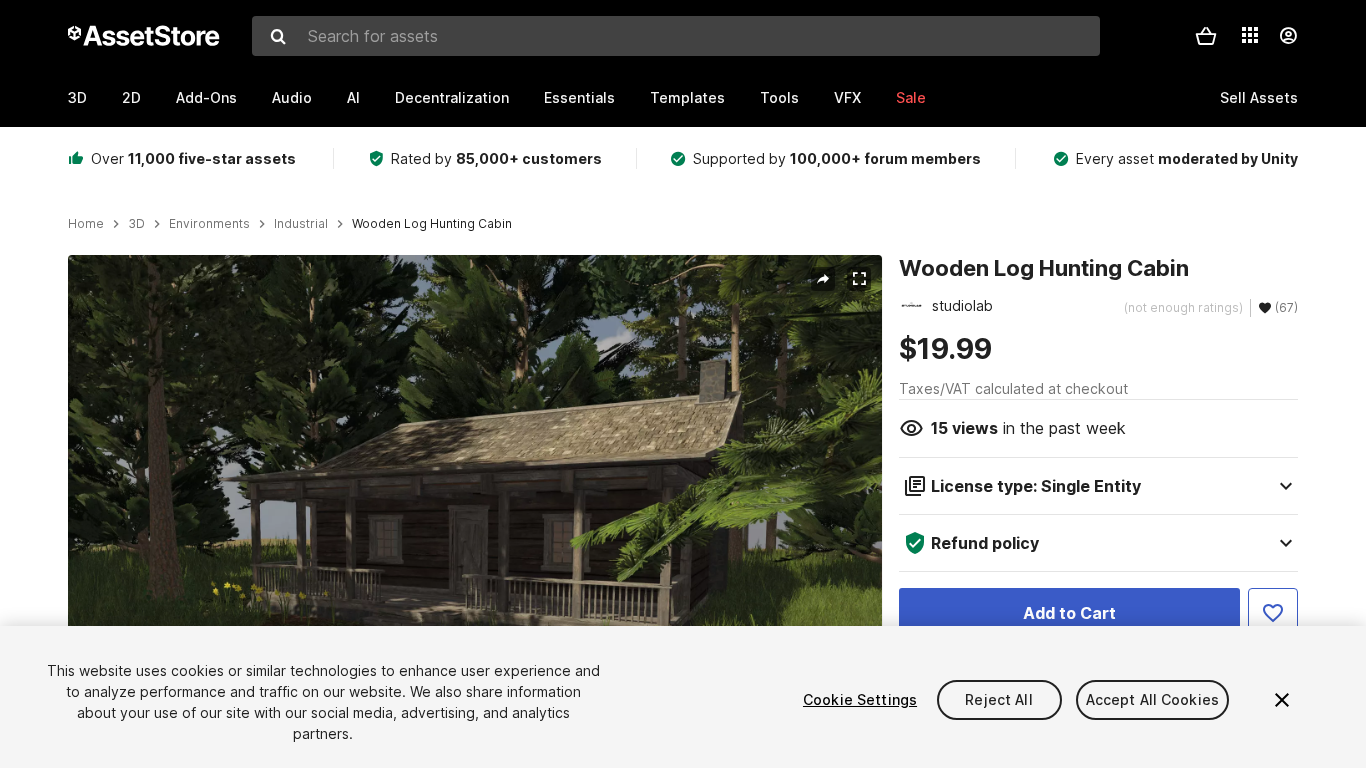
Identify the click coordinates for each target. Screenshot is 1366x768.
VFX (847, 97)
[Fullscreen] (859, 279)
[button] (1206, 36)
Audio (292, 97)
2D (131, 97)
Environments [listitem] (209, 224)
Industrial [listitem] (301, 224)
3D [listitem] (136, 224)
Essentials (579, 97)
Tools (779, 97)
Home (86, 224)
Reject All (998, 699)
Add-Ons (206, 97)
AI (353, 97)
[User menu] (1288, 36)
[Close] (1282, 700)
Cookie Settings (860, 699)
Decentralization (452, 97)
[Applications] (1250, 35)
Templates (687, 97)
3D (77, 97)
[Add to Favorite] (1273, 613)
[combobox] (676, 36)
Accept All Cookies (1153, 699)
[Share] (823, 279)
